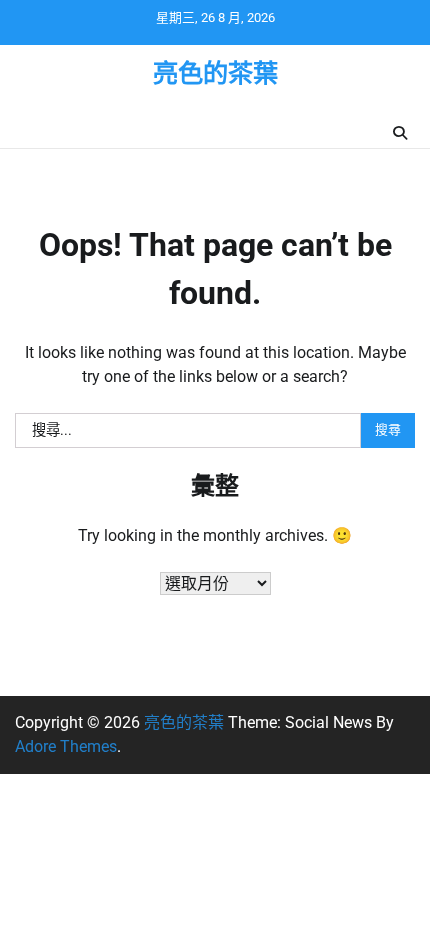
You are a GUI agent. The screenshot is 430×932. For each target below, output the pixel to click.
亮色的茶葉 (215, 73)
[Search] (400, 133)
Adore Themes (66, 746)
